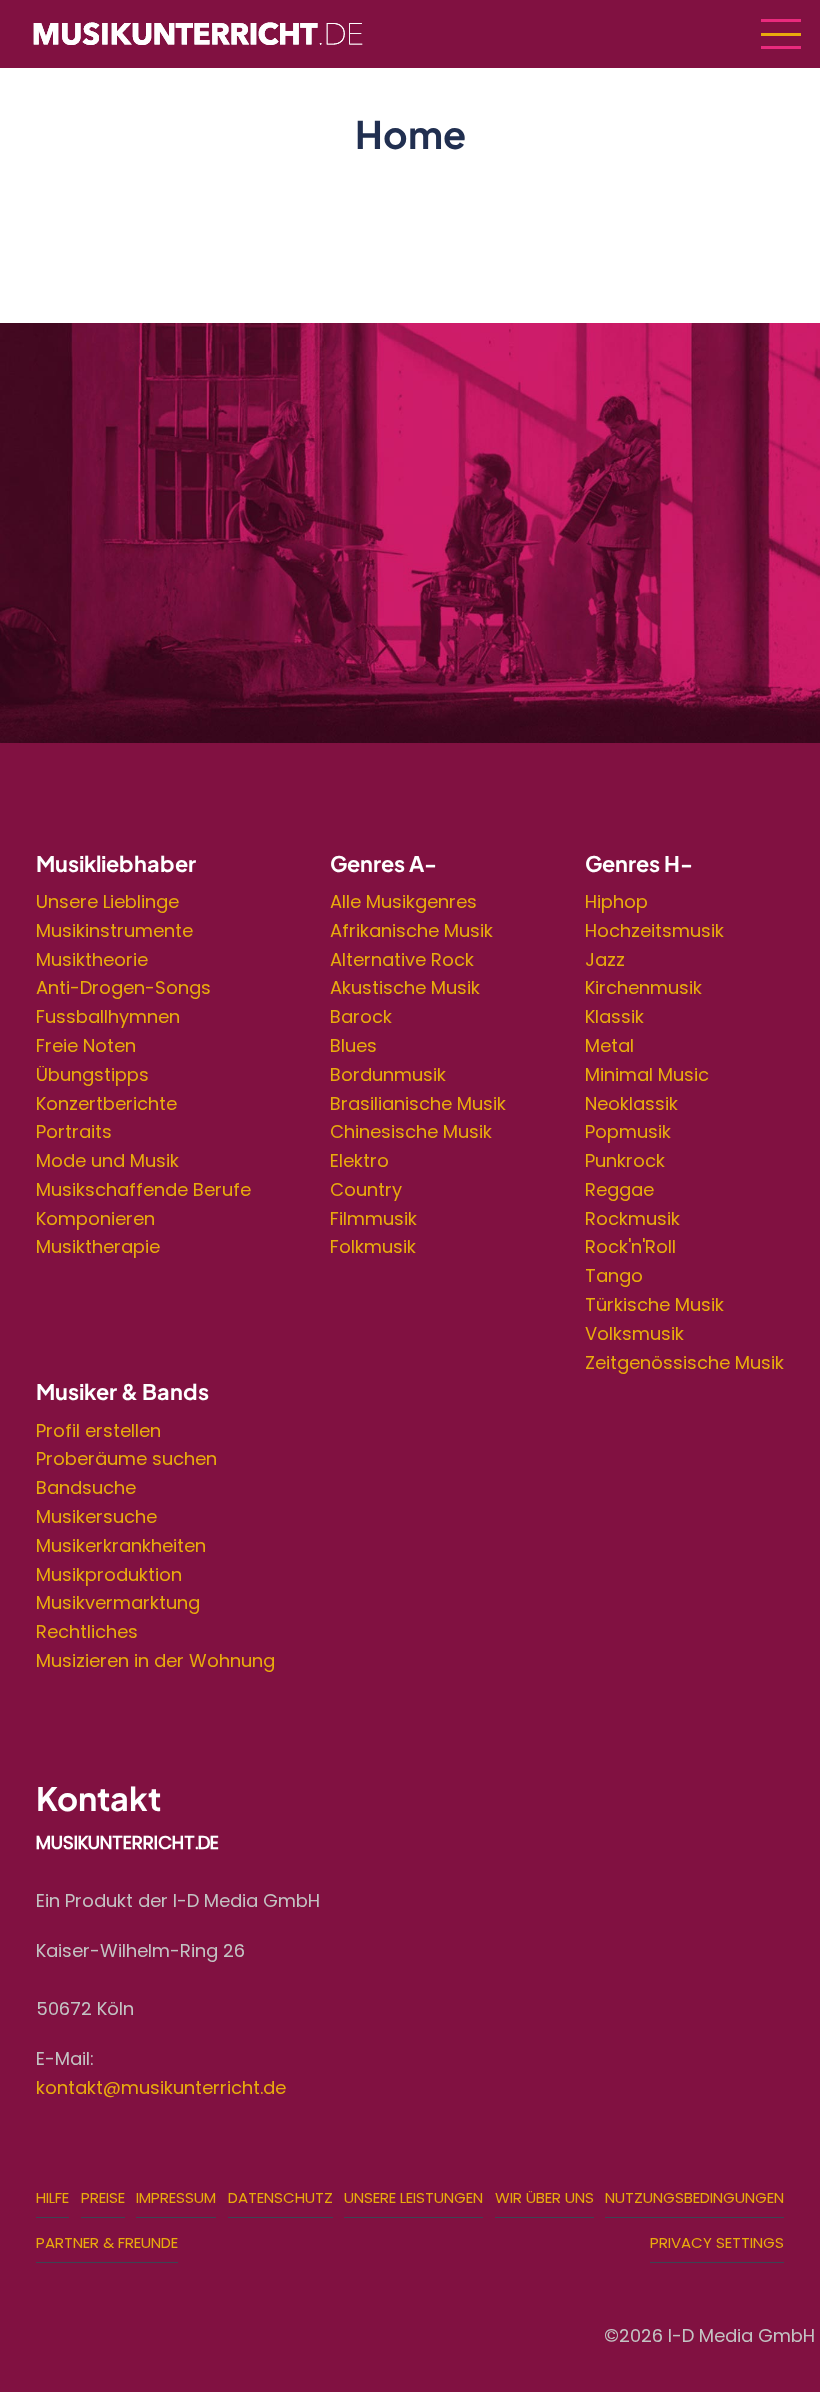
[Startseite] (197, 32)
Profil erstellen (98, 1430)
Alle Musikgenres (403, 901)
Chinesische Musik (411, 1131)
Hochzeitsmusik (654, 930)
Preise (103, 2197)
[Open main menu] (781, 34)
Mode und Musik (107, 1160)
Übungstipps (92, 1074)
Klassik (614, 1016)
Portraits (74, 1131)
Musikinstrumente (114, 930)
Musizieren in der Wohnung (155, 1660)
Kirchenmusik (643, 987)
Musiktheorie (92, 959)
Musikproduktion (109, 1574)
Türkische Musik (654, 1304)
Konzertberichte (106, 1103)
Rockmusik (632, 1218)
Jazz (605, 959)
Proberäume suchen (126, 1458)
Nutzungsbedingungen (694, 2197)
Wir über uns (544, 2197)
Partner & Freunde (107, 2242)
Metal (609, 1045)
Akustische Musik (405, 987)
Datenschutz (280, 2197)
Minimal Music (647, 1074)
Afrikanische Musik (411, 930)
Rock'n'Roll (630, 1246)
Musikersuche (96, 1516)
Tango (614, 1275)
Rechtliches (87, 1631)
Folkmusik (373, 1246)
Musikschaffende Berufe (143, 1189)
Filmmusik (373, 1218)
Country (366, 1189)
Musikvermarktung (118, 1602)
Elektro (359, 1160)
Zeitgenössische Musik (684, 1362)
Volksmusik (634, 1333)
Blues (353, 1045)
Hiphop (616, 901)
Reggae (619, 1189)
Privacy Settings (717, 2242)
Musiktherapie (98, 1246)
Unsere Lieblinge (107, 901)
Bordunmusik (388, 1074)
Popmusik (628, 1131)
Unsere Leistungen (413, 2197)
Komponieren (95, 1218)
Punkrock (625, 1160)
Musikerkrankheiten (121, 1545)
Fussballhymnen (108, 1016)
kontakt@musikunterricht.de (161, 2087)
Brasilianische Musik (418, 1103)
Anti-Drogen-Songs (123, 987)
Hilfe (52, 2197)
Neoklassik (631, 1103)
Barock (361, 1016)
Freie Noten (86, 1045)
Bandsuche (86, 1487)
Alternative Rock (402, 959)
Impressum (176, 2197)
